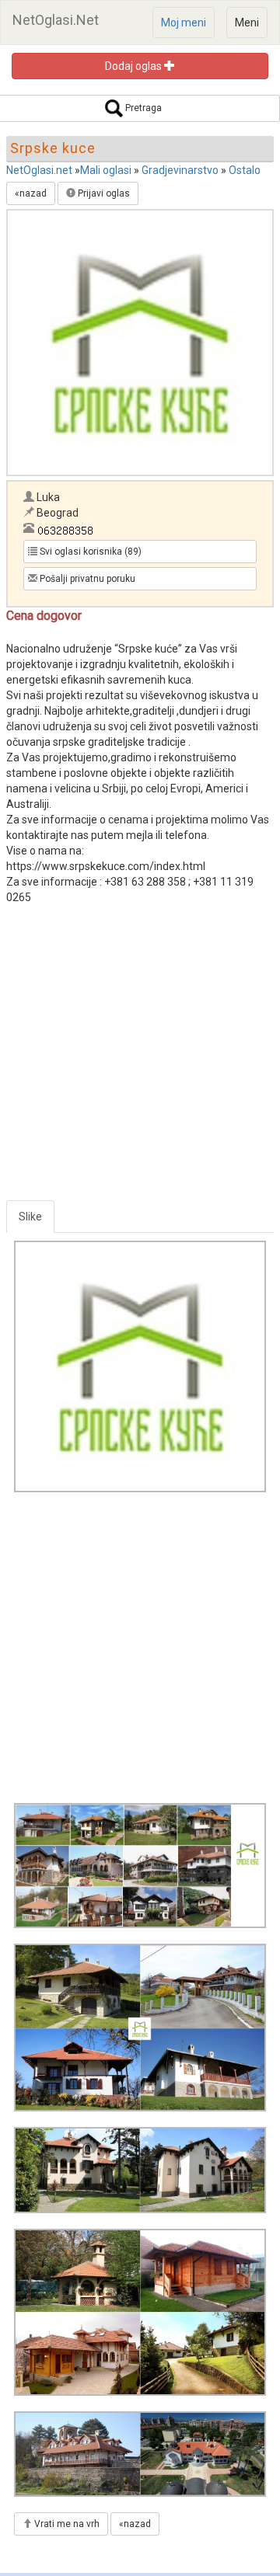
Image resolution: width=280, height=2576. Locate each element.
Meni (247, 23)
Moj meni (184, 23)
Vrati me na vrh (66, 2524)
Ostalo (245, 170)
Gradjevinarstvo (180, 170)
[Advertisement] (140, 1060)
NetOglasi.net (39, 170)
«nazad (31, 193)
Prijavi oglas (103, 193)
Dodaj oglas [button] (135, 66)
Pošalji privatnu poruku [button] (86, 579)
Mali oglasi (106, 170)
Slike (30, 1217)
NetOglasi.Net (56, 20)
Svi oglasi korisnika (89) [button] (89, 552)
